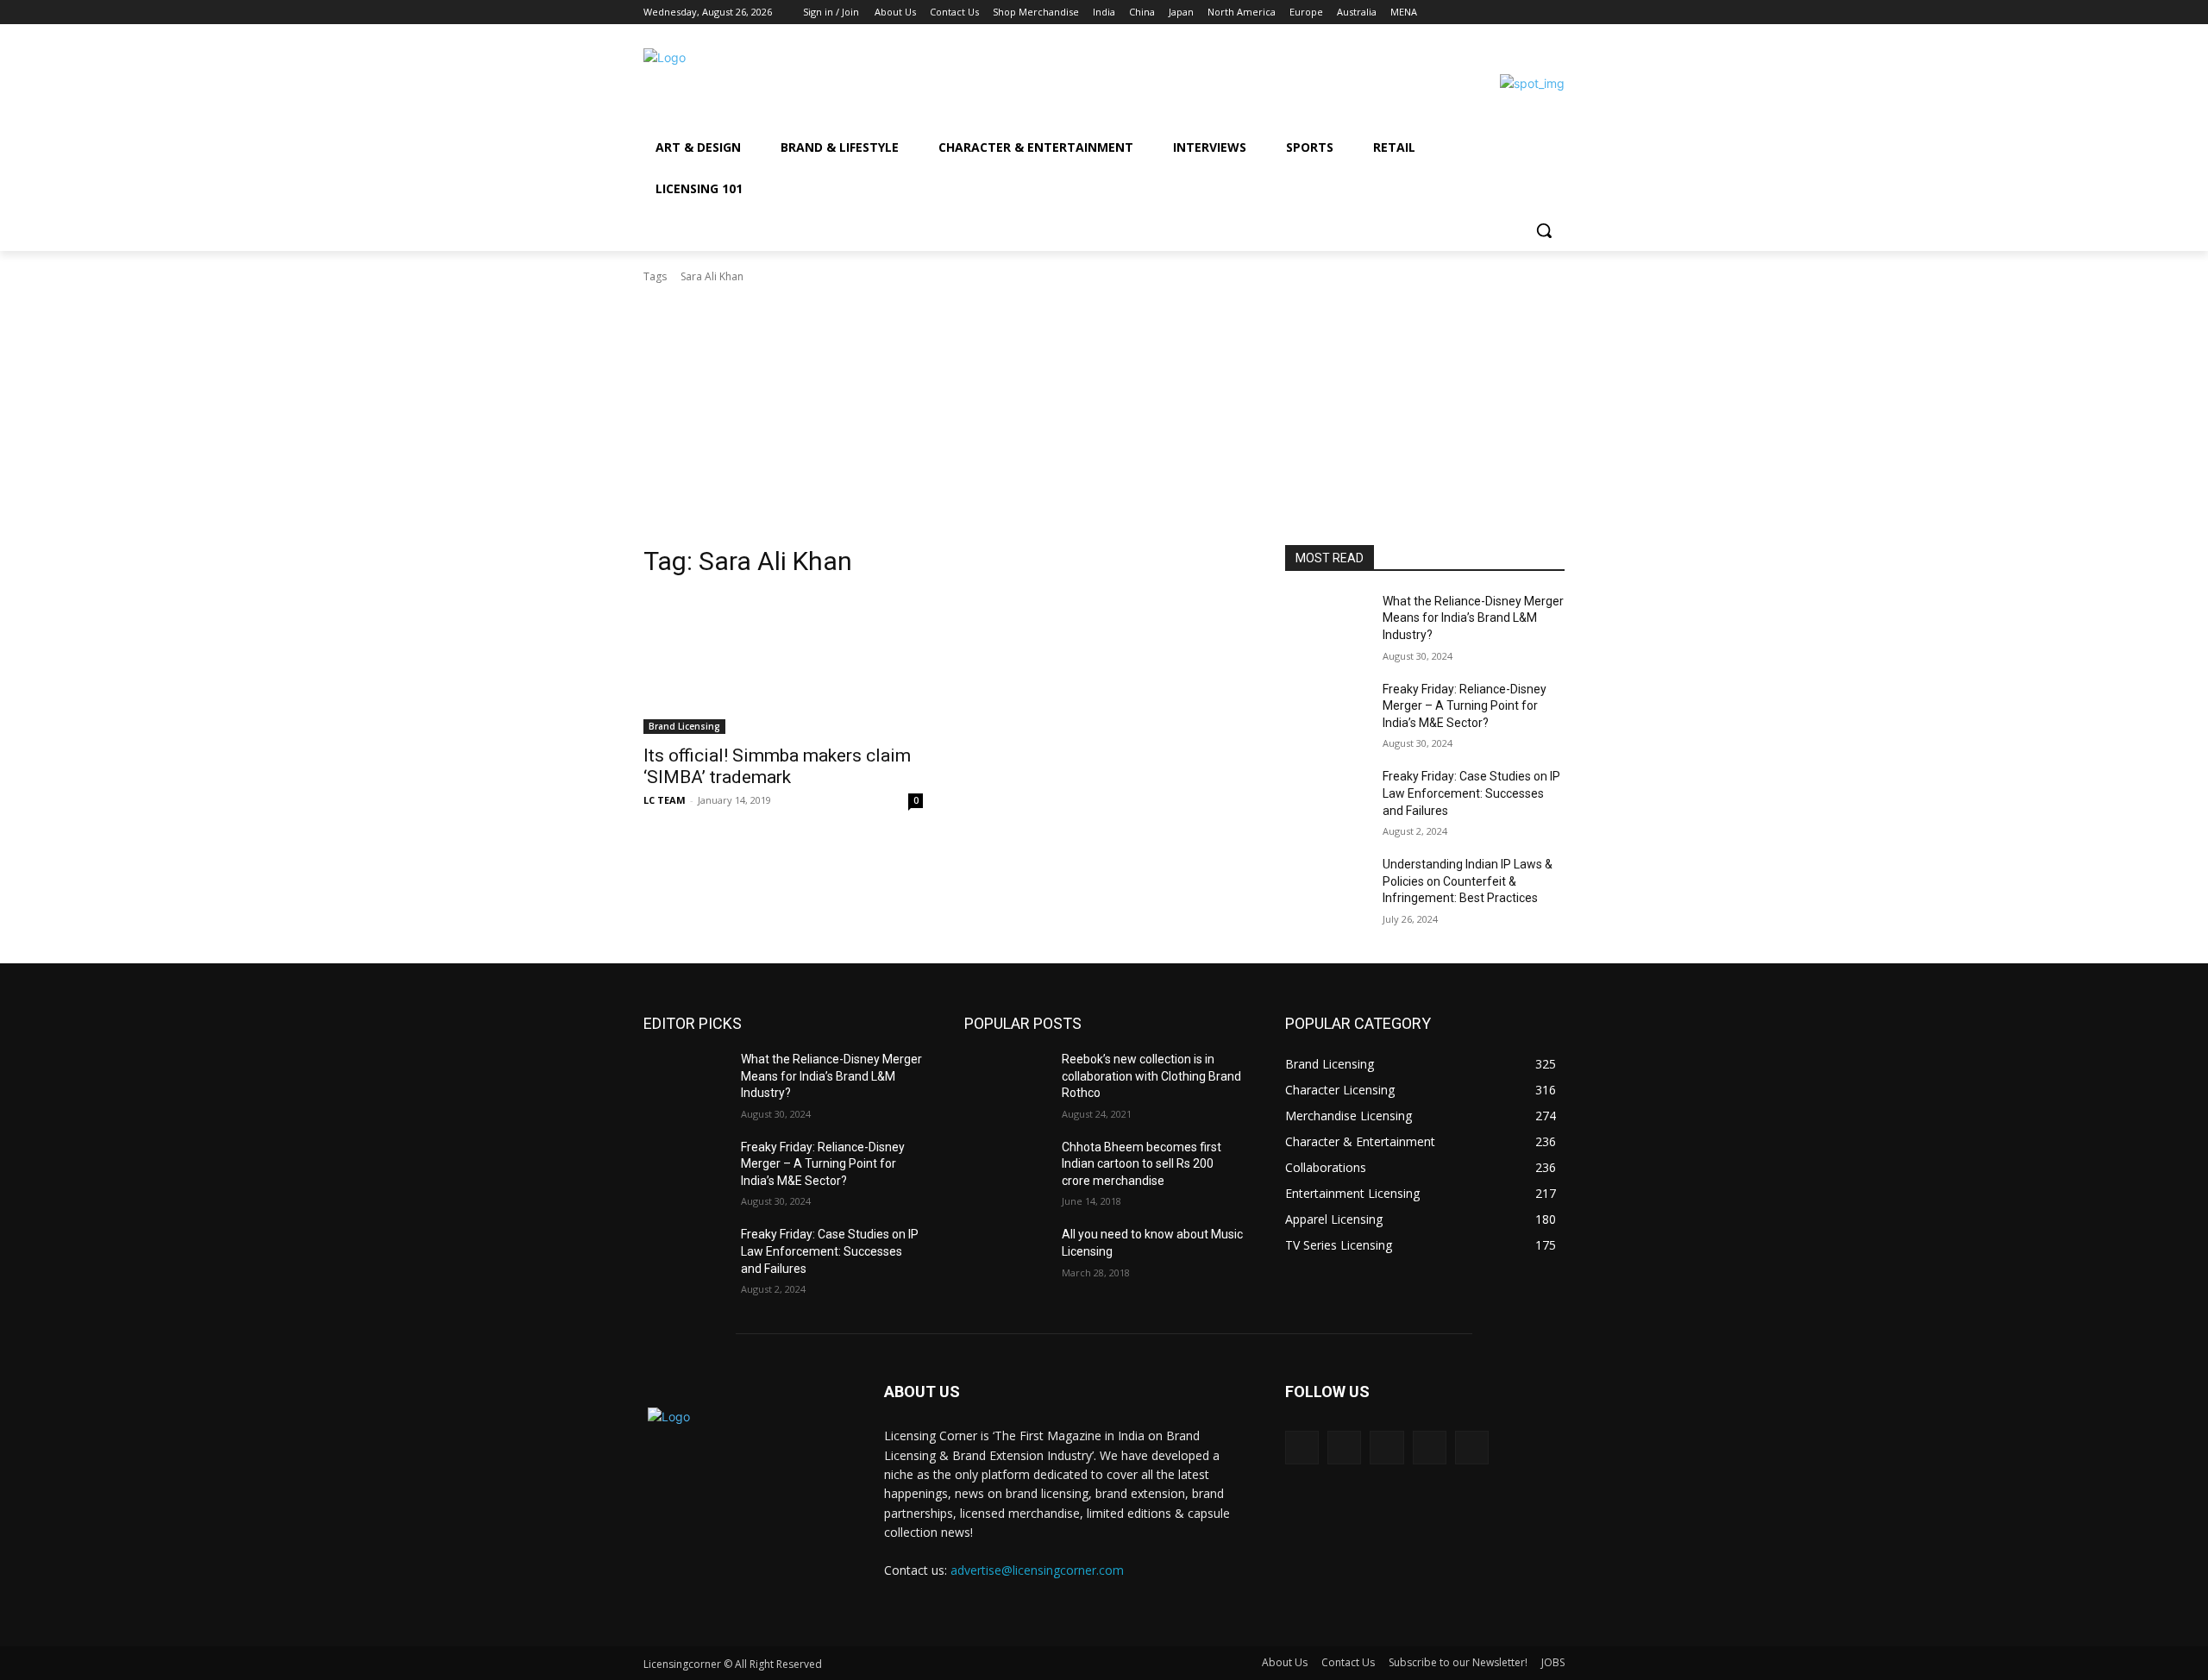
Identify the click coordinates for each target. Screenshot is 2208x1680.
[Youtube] (1555, 13)
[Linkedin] (1507, 13)
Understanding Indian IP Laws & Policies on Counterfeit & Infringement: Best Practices (1468, 881)
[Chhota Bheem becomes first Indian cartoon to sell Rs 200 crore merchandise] (1006, 1169)
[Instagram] (1483, 13)
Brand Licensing (684, 726)
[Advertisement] (1104, 415)
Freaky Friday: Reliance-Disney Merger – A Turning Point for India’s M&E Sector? (1465, 706)
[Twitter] (1531, 13)
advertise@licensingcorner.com (1037, 1570)
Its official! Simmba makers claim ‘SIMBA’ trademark (777, 766)
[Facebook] (1459, 13)
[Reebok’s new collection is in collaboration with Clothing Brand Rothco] (1006, 1081)
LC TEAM (665, 800)
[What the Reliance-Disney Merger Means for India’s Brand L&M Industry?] (1327, 623)
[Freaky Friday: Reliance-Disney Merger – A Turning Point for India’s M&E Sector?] (1327, 711)
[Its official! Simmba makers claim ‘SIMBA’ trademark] (783, 664)
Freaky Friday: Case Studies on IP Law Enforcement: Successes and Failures (1471, 793)
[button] (1544, 230)
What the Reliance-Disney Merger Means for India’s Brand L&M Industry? (1473, 618)
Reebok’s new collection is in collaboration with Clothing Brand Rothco (1151, 1076)
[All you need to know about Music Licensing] (1006, 1256)
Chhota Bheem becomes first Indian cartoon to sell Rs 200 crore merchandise (1142, 1164)
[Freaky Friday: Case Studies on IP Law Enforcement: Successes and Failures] (1327, 798)
